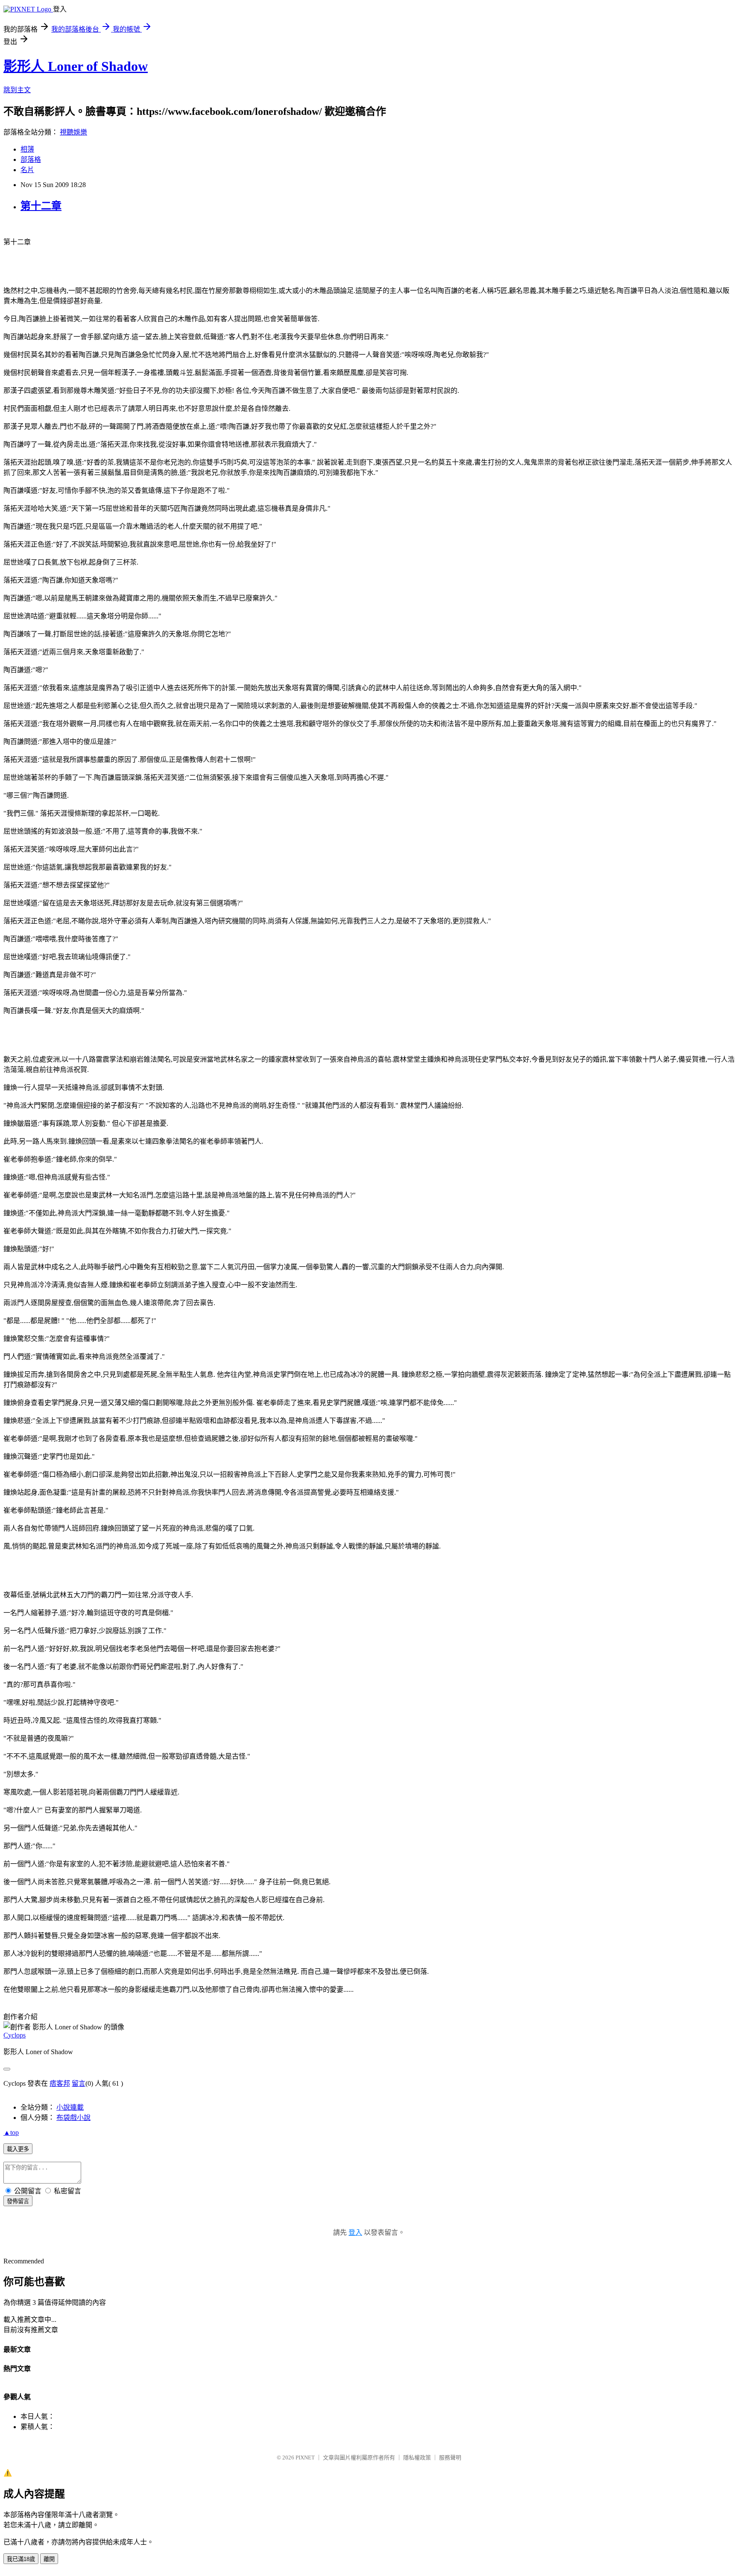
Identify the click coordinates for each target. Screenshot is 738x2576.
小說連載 (70, 2107)
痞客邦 (60, 2083)
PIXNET (305, 2457)
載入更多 (18, 2149)
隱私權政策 (417, 2457)
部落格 (31, 160)
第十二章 (41, 206)
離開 (49, 2559)
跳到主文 (17, 90)
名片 (27, 170)
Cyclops (15, 2035)
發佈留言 (18, 2201)
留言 (79, 2083)
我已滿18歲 (21, 2559)
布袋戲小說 (73, 2118)
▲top (11, 2133)
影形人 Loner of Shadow (76, 66)
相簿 (27, 149)
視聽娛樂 (73, 132)
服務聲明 (450, 2457)
